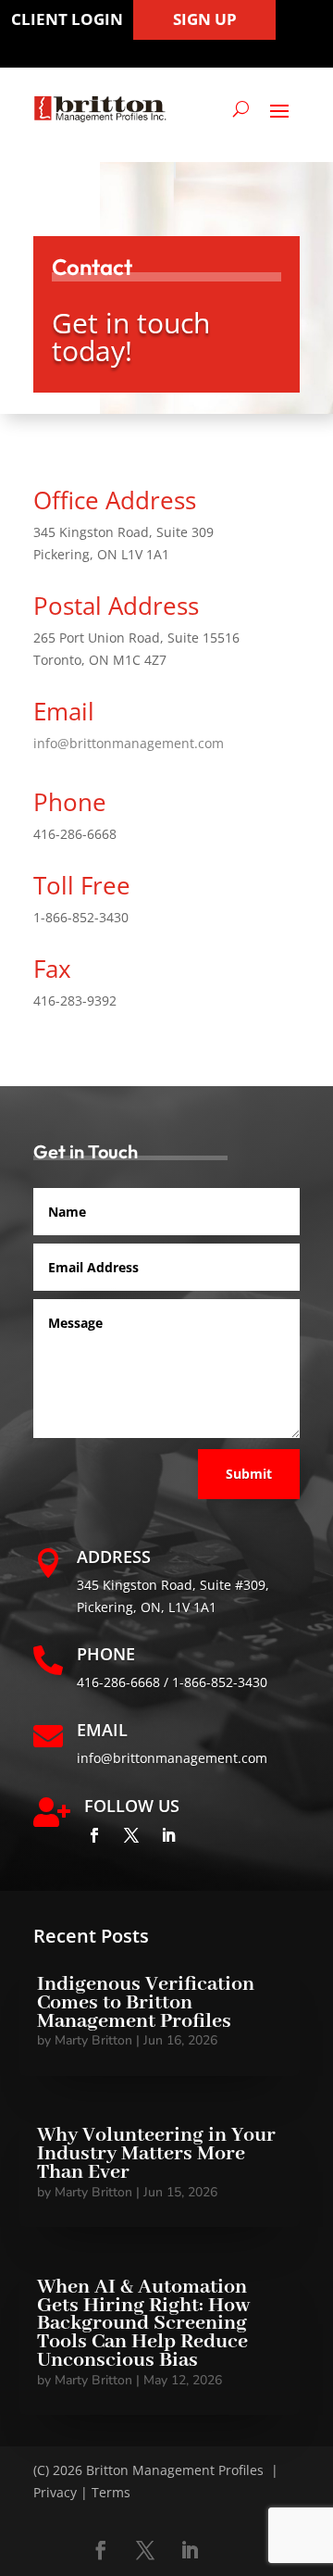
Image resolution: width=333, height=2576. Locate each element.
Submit (249, 1474)
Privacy (55, 2492)
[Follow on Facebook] (94, 1835)
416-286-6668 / (124, 1682)
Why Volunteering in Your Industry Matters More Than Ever (156, 2154)
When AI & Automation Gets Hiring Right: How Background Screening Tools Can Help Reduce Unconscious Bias (143, 2324)
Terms (111, 2492)
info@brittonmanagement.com (129, 743)
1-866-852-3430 (220, 1682)
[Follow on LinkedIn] (168, 1835)
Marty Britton (93, 2040)
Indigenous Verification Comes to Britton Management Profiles (146, 2003)
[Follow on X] (131, 1835)
